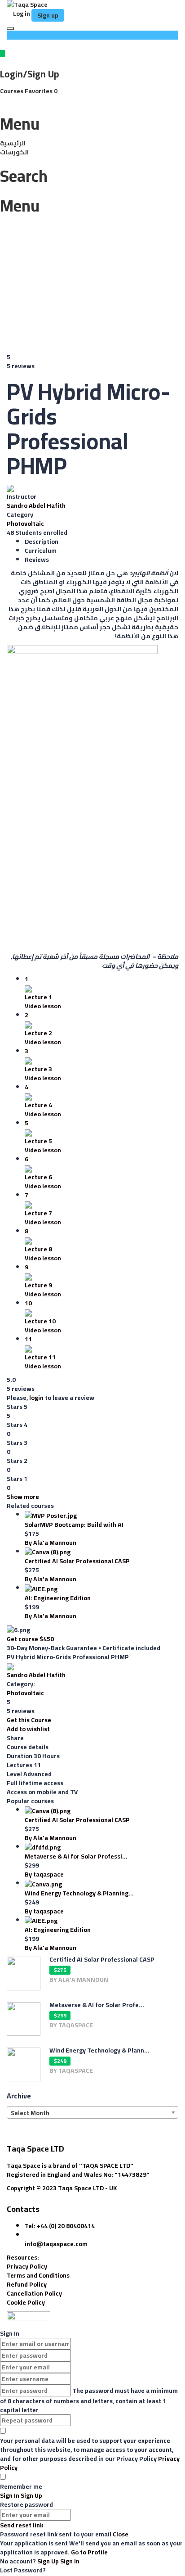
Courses (12, 91)
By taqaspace (44, 1874)
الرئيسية (13, 143)
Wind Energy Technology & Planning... (79, 1893)
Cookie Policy (26, 2302)
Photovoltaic (25, 523)
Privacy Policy (27, 2266)
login (36, 1398)
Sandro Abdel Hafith (36, 505)
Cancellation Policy (34, 2293)
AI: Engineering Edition (58, 1598)
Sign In (70, 2561)
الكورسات (14, 152)
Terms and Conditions (38, 2275)
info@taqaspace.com (56, 2244)
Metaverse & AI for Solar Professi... (76, 1856)
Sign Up (49, 2561)
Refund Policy (27, 2284)
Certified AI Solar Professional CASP (77, 1561)
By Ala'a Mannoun (51, 1543)
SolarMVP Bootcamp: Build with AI (74, 1525)
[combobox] (92, 2112)
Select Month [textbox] (30, 2113)
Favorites (41, 91)
